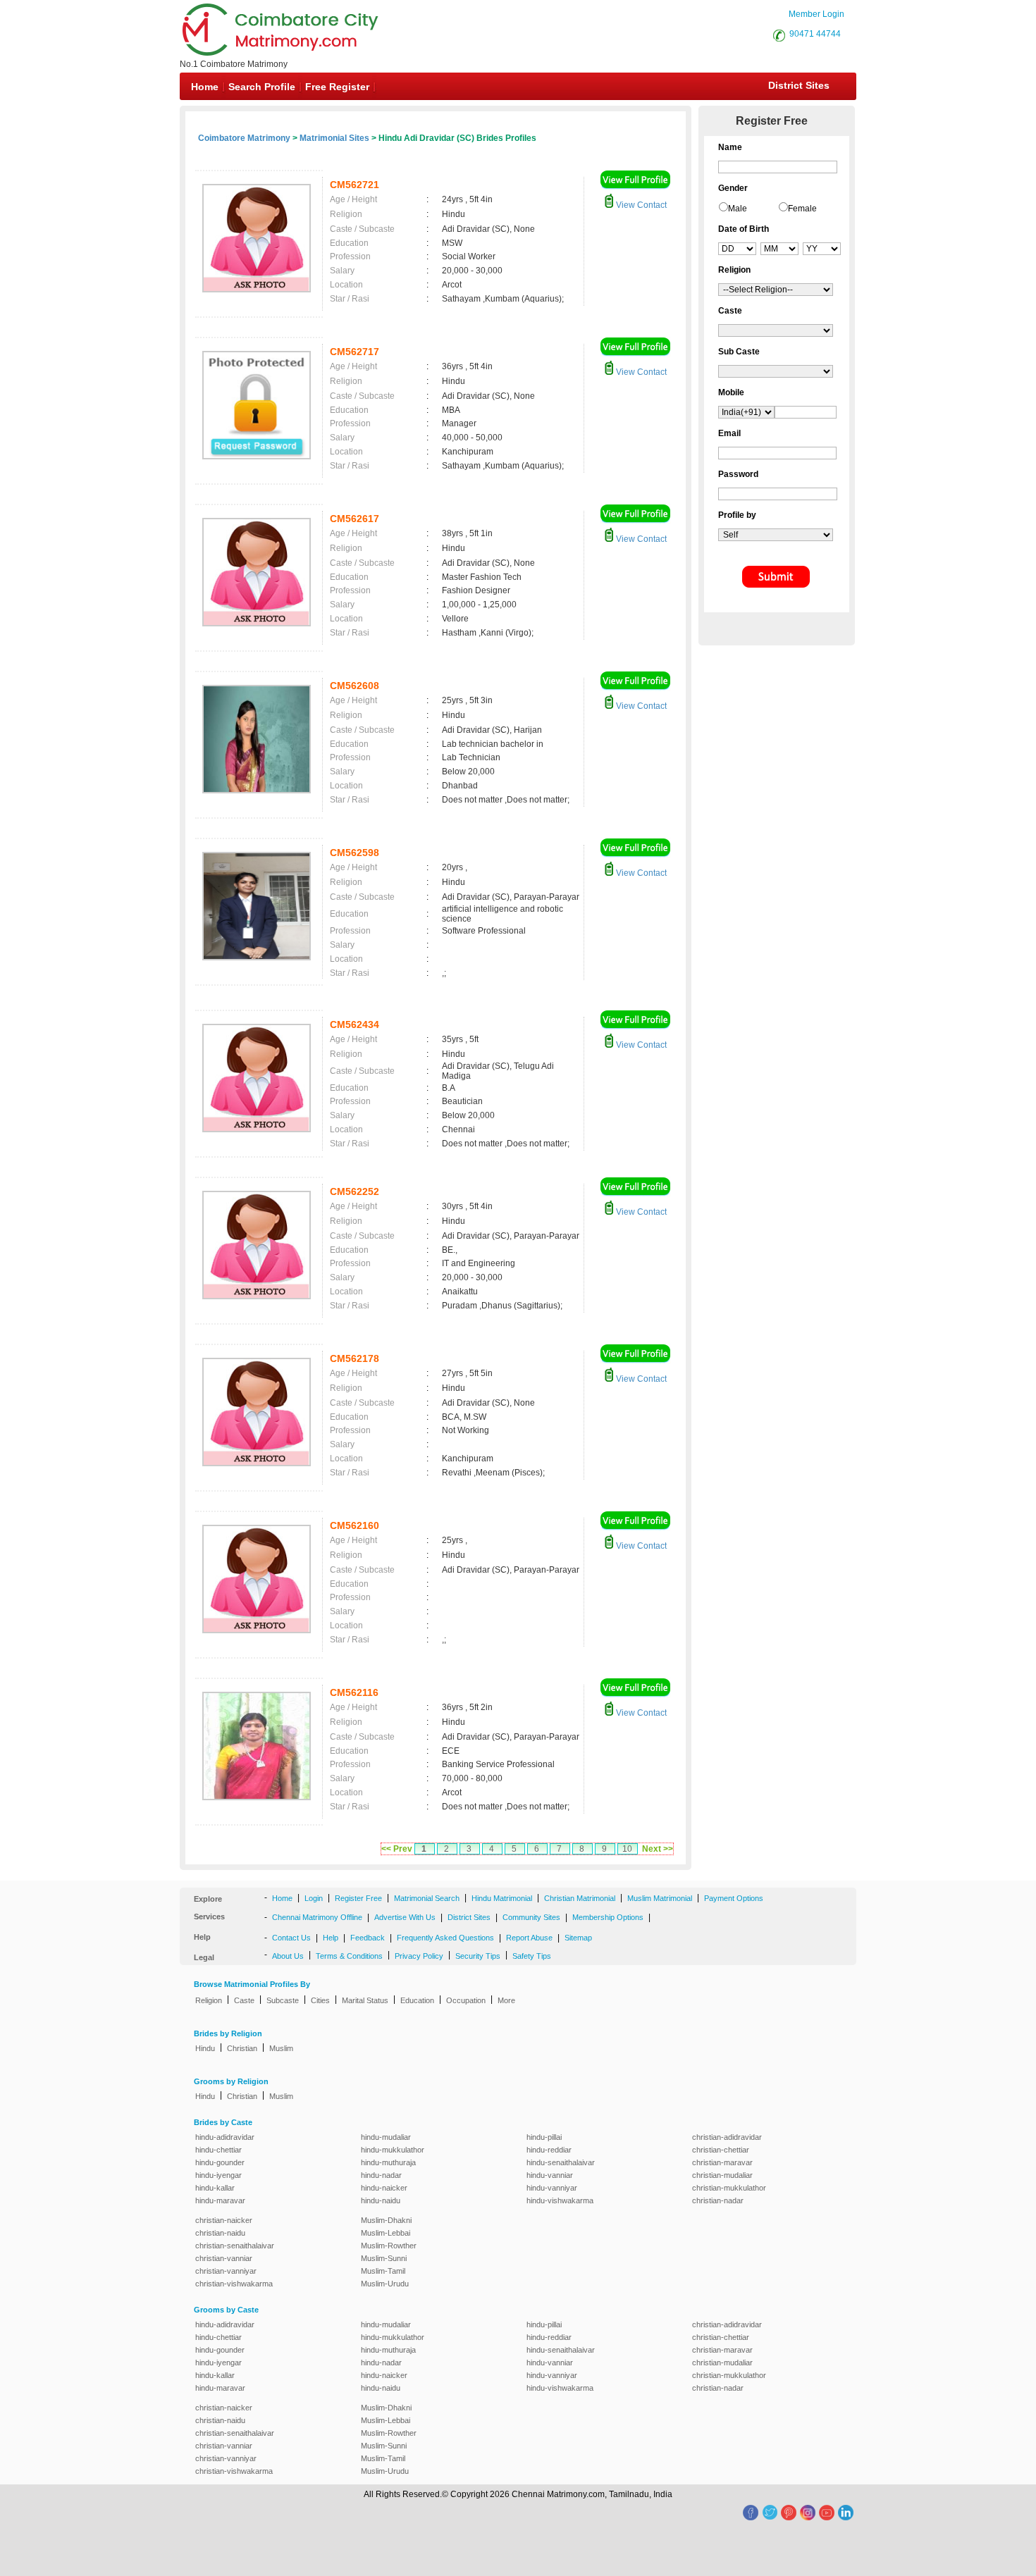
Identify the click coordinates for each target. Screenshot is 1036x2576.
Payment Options (734, 1898)
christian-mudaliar (722, 2175)
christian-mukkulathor (729, 2188)
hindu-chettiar (218, 2150)
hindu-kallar (215, 2188)
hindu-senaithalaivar (561, 2162)
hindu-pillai (544, 2137)
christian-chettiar (721, 2150)
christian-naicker (224, 2220)
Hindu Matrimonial (502, 1898)
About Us (288, 1956)
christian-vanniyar (226, 2271)
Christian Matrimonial (580, 1898)
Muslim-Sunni (384, 2258)
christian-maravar (722, 2162)
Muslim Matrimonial (660, 1898)
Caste (244, 2000)
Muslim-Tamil (383, 2271)
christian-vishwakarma (234, 2284)
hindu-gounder (220, 2162)
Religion (209, 2000)
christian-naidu (220, 2233)
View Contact (640, 205)
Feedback (368, 1938)
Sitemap (578, 1938)
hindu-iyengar (218, 2175)
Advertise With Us (405, 1917)
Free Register (337, 87)
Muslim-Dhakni (386, 2220)
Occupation (466, 2000)
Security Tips (478, 1956)
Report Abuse (529, 1938)
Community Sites (531, 1917)
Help (331, 1938)
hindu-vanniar (550, 2175)
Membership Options (608, 1917)
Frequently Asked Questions (445, 1938)
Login (314, 1898)
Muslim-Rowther (389, 2246)
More (506, 2000)
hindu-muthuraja (388, 2162)
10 (627, 1849)
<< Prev (397, 1849)
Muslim (281, 2048)
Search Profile (262, 87)
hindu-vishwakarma (560, 2200)
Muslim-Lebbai (386, 2233)
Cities (320, 2000)
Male (738, 209)
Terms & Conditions (349, 1956)
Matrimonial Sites (334, 138)
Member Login (816, 14)
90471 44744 (815, 34)
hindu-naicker (384, 2188)
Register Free (358, 1898)
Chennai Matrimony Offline (317, 1917)
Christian (242, 2048)
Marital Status (365, 2000)
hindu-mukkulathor (393, 2150)
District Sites (799, 85)
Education (417, 2000)
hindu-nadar (381, 2175)
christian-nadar (718, 2200)
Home (205, 87)
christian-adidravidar (727, 2137)
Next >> (658, 1849)
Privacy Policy (419, 1956)
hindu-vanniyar (552, 2188)
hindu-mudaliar (386, 2137)
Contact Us (291, 1938)
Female (802, 209)
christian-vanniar (224, 2258)
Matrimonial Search (427, 1898)
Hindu (205, 2048)
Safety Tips (532, 1956)
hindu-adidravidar (225, 2137)
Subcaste (283, 2000)
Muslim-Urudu (385, 2284)
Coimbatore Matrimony (244, 138)
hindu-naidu (381, 2200)
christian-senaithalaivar (235, 2246)
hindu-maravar (220, 2200)
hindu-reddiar (549, 2150)
